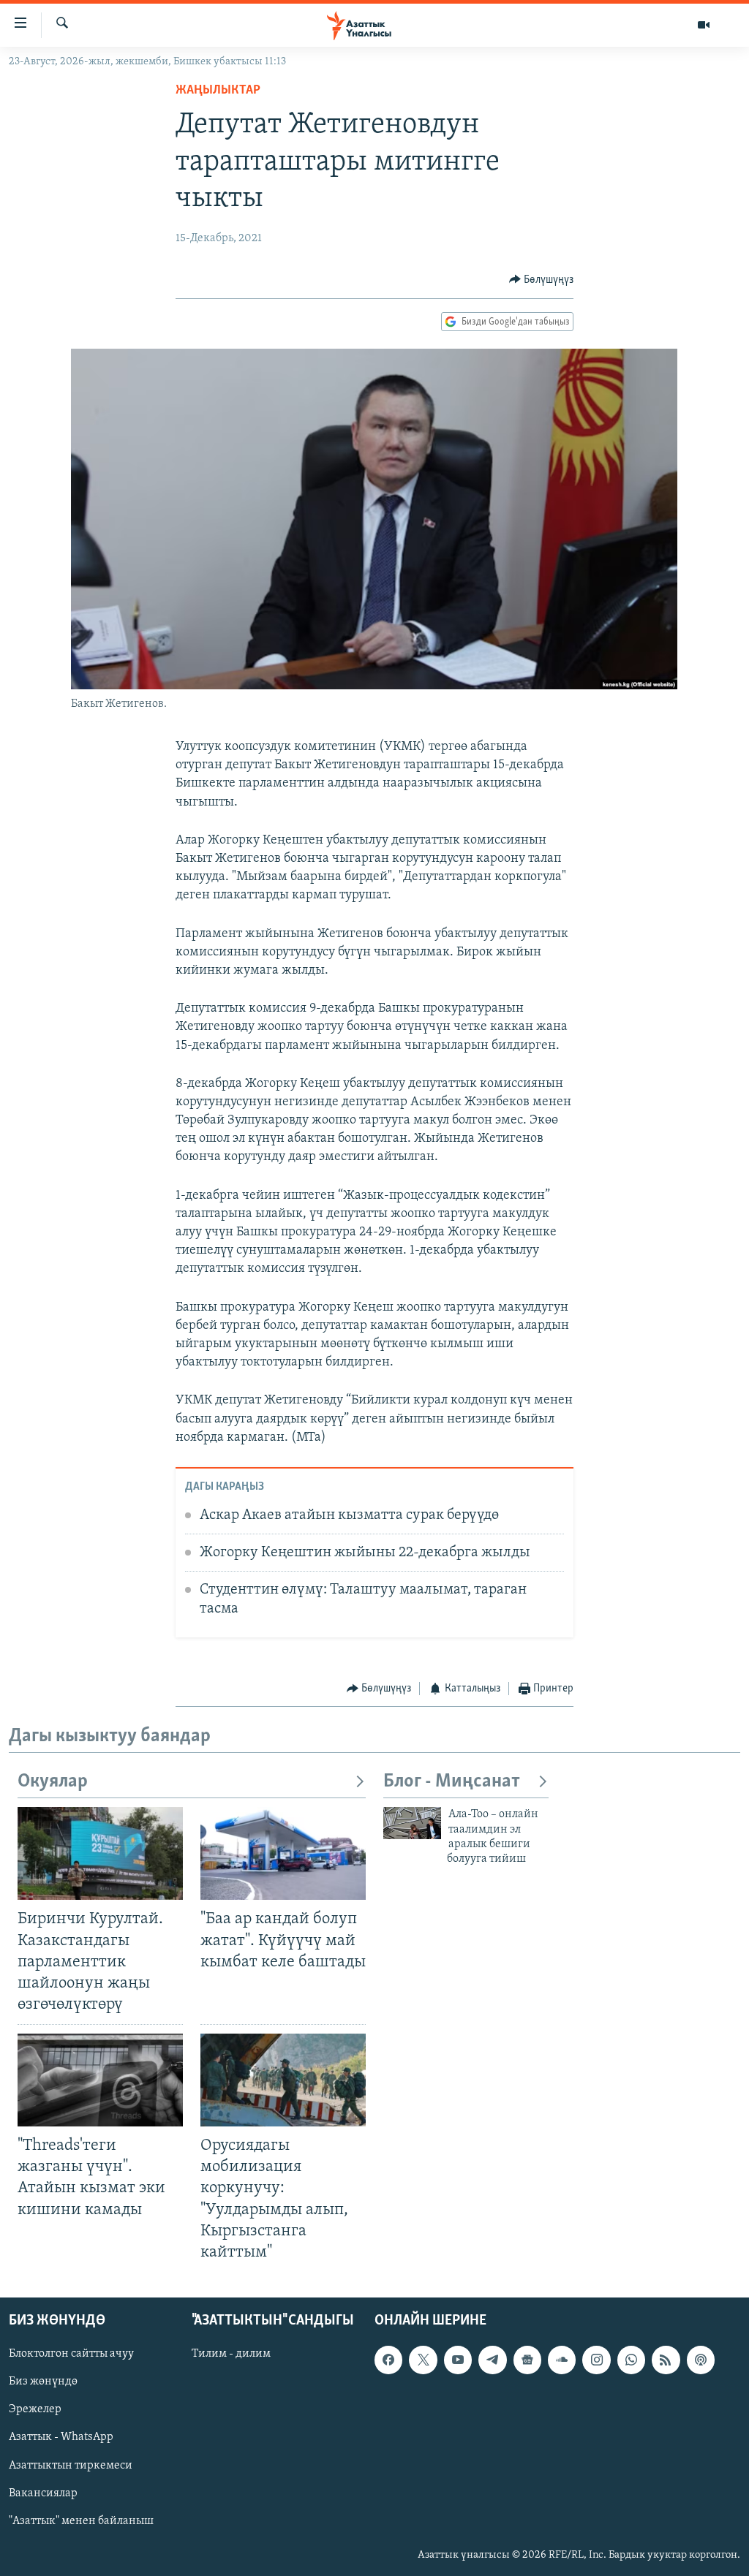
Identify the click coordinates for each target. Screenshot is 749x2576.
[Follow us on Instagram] (596, 2360)
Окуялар (53, 1782)
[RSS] (666, 2360)
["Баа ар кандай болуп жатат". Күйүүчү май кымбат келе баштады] (283, 1853)
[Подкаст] (701, 2360)
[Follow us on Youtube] (458, 2360)
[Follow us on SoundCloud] (562, 2360)
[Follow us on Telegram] (492, 2360)
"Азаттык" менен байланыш (81, 2521)
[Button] (542, 280)
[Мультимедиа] (704, 25)
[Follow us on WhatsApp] (631, 2360)
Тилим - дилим (231, 2354)
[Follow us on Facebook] (388, 2360)
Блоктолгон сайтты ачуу (71, 2354)
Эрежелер (35, 2409)
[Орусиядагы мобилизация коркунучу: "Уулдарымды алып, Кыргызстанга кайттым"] (283, 2080)
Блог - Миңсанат (452, 1782)
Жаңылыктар (218, 91)
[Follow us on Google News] (527, 2360)
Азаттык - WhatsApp (61, 2437)
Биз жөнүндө (43, 2382)
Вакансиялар (43, 2493)
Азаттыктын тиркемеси (71, 2465)
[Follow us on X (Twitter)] (423, 2360)
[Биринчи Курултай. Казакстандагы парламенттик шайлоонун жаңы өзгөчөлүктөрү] (100, 1853)
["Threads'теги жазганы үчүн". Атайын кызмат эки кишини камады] (100, 2080)
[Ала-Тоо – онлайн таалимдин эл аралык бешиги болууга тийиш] (412, 1823)
